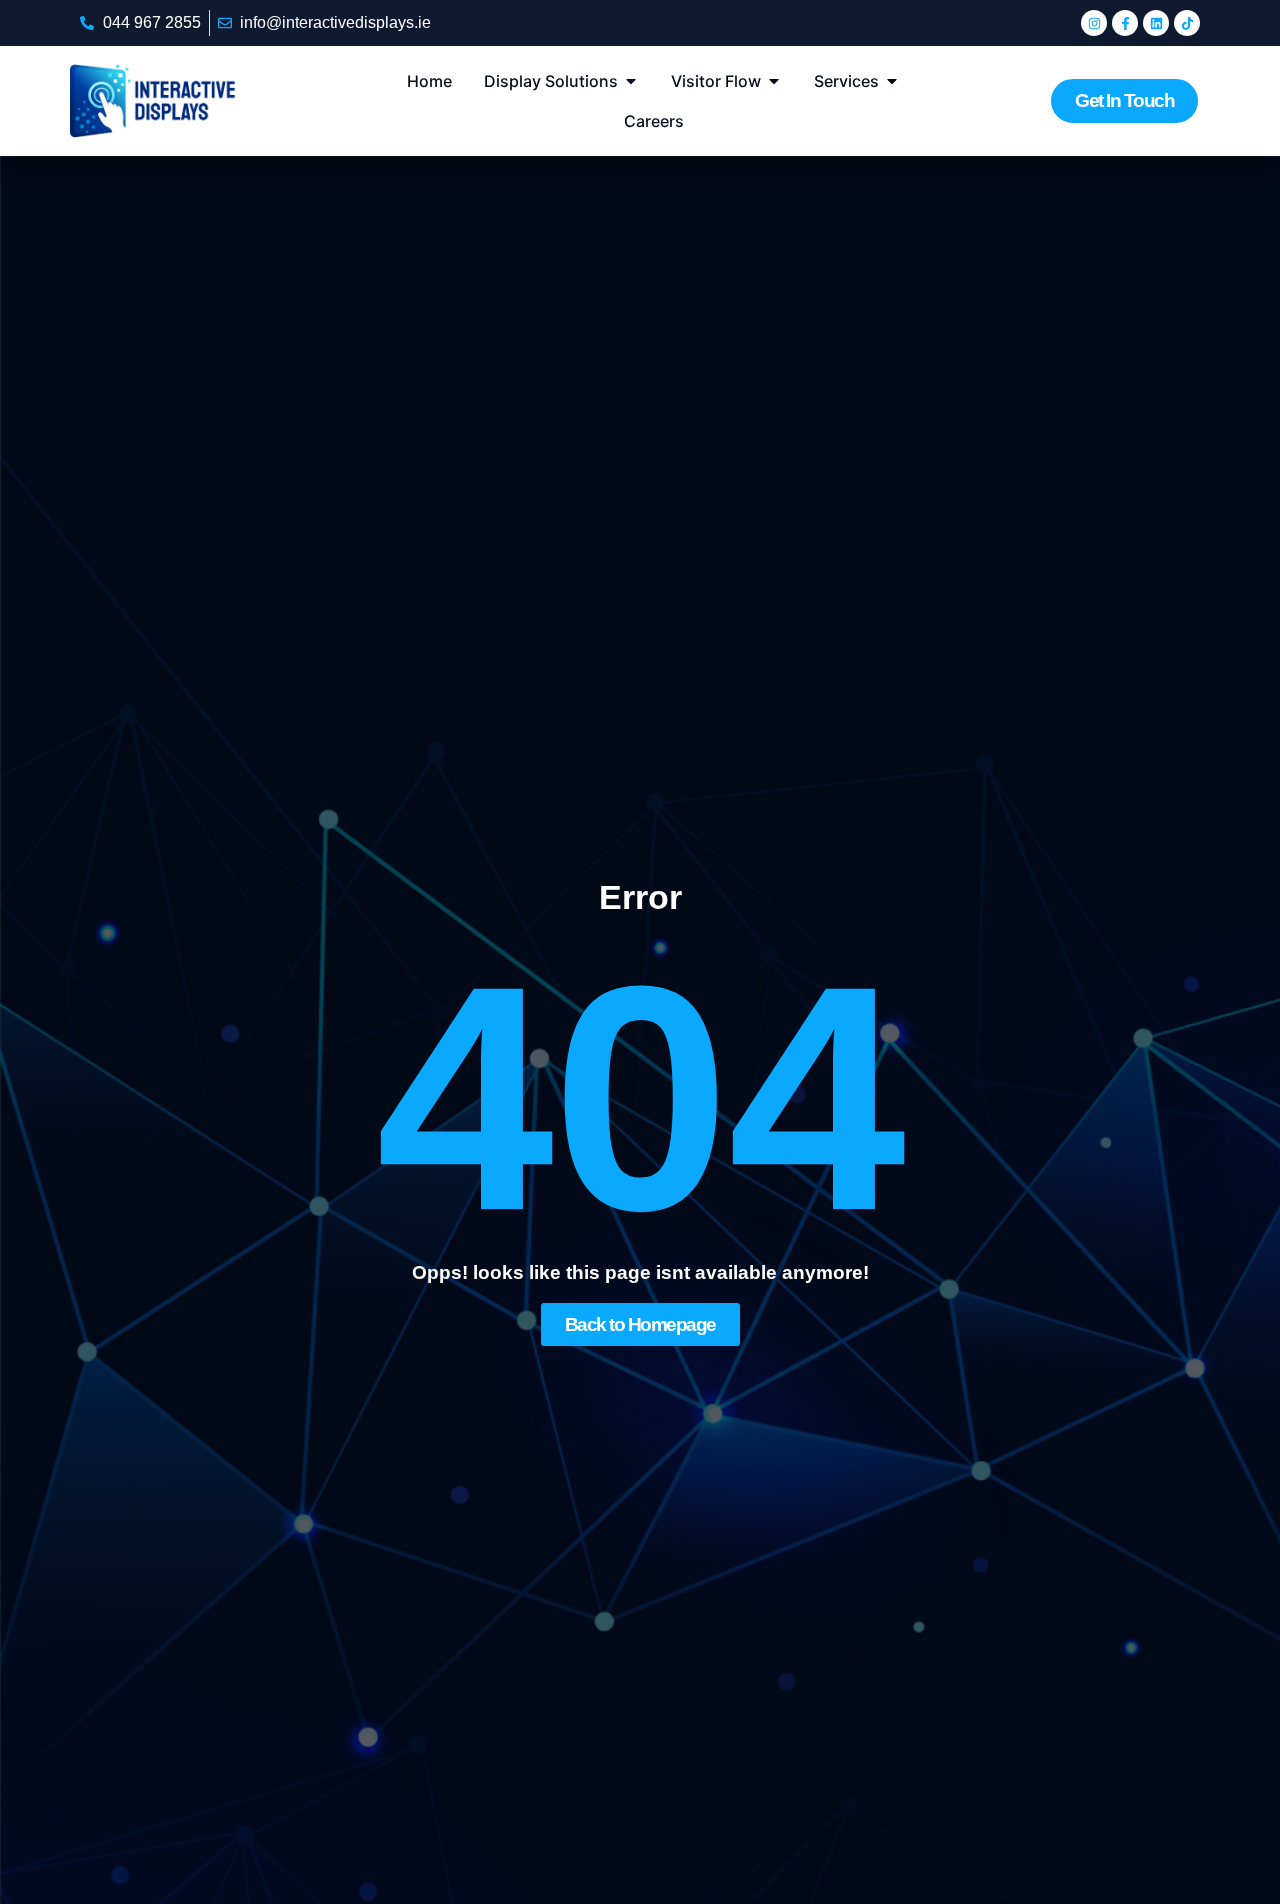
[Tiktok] (1187, 23)
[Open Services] (892, 81)
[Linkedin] (1156, 23)
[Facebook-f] (1125, 23)
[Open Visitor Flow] (774, 81)
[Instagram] (1094, 23)
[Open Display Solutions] (631, 81)
